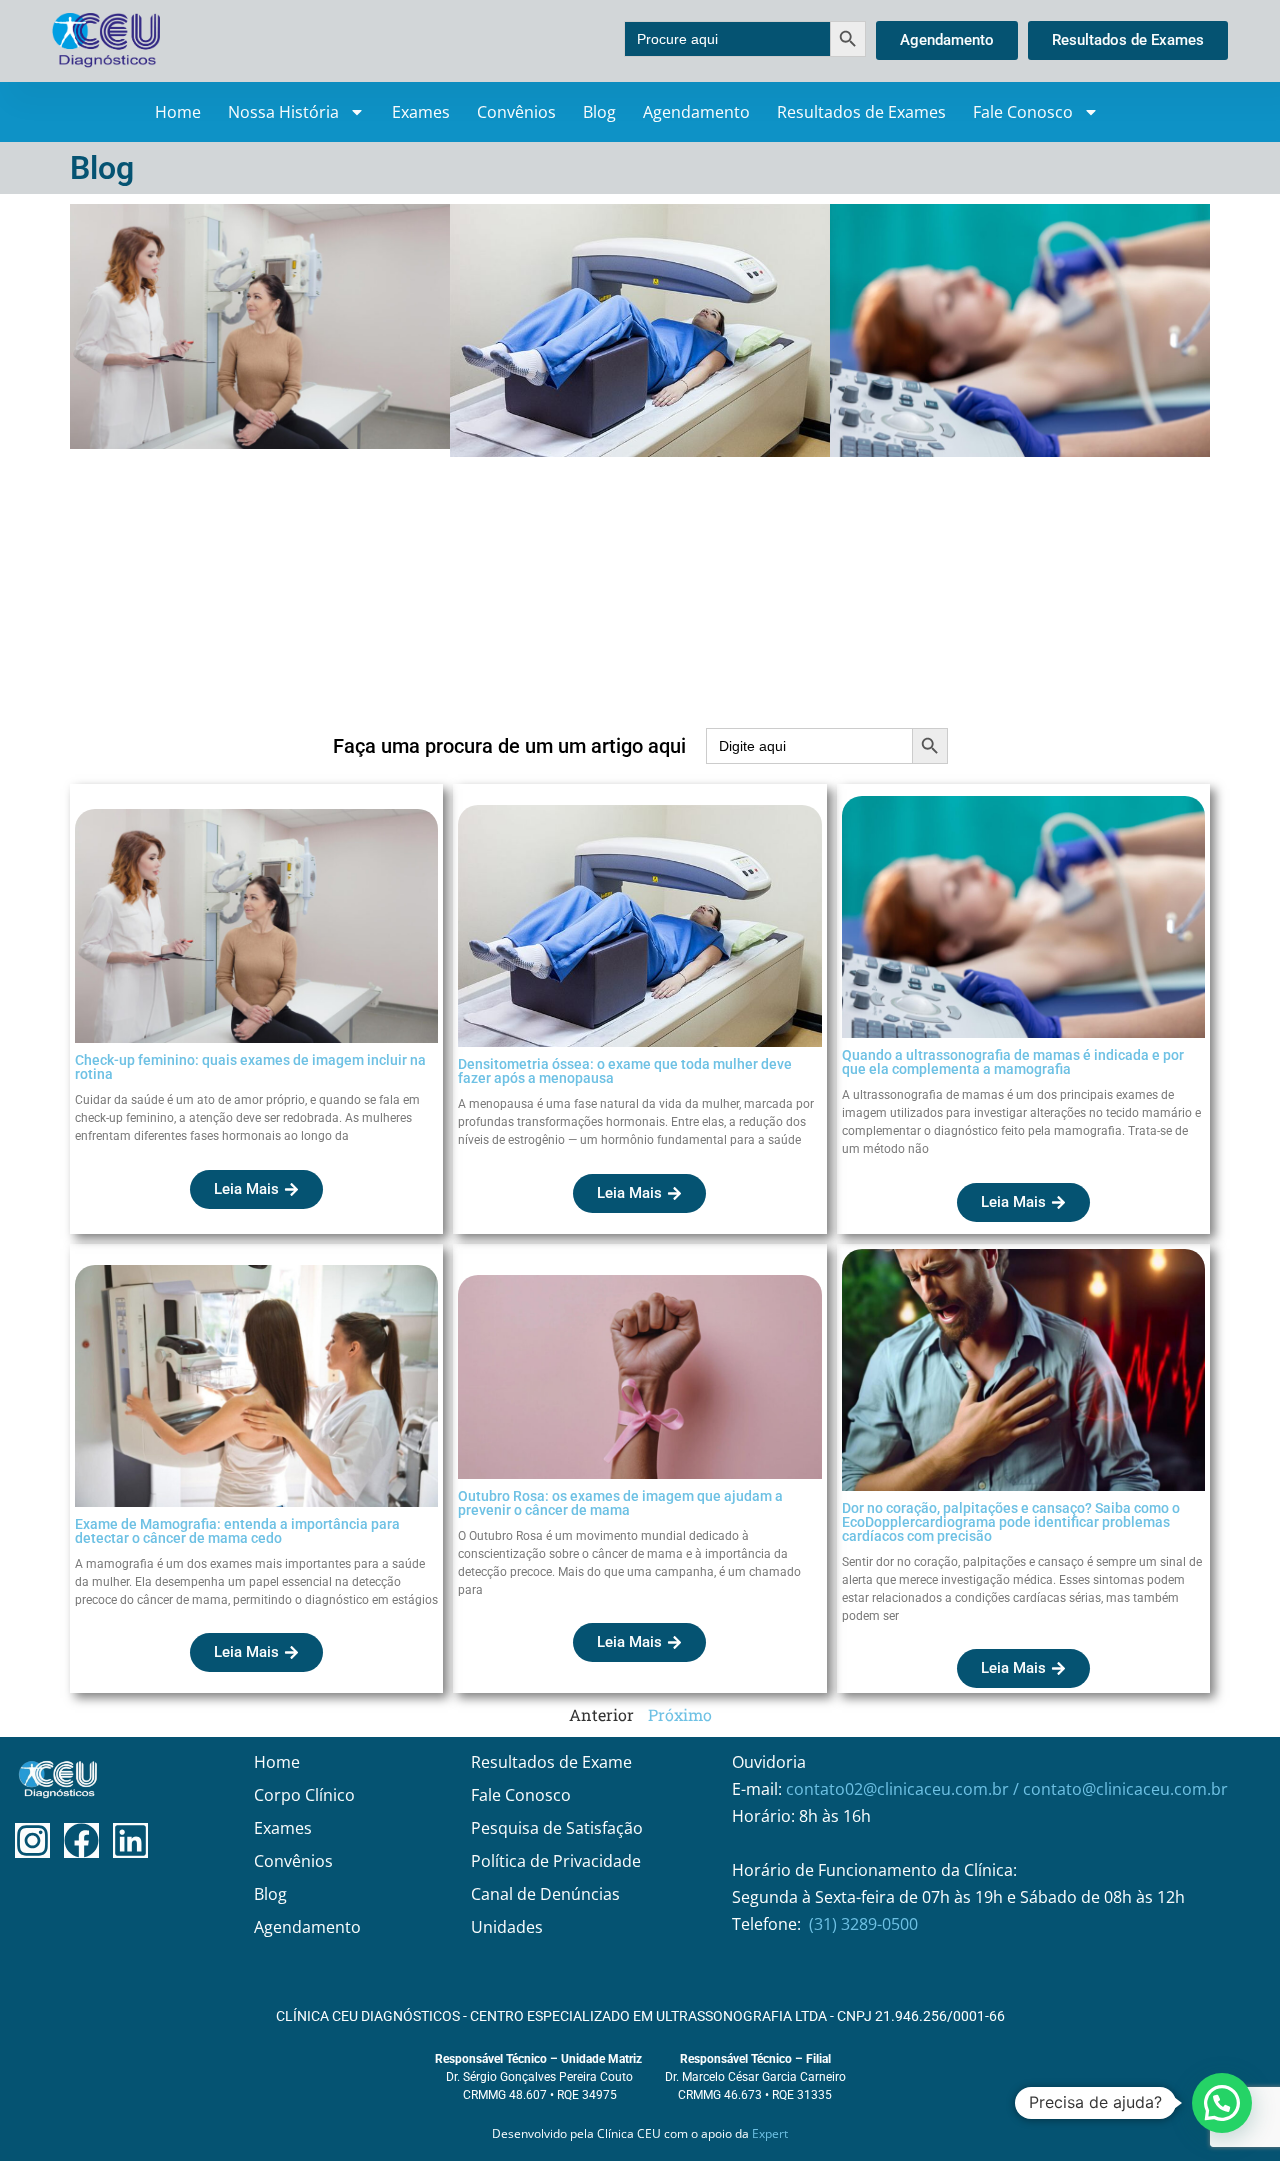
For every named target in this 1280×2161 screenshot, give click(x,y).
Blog (599, 112)
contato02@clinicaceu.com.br (899, 1789)
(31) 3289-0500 (863, 1924)
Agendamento (696, 112)
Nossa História (283, 112)
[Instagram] (32, 1840)
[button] (1222, 2103)
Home (178, 112)
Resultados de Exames (861, 112)
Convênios (516, 112)
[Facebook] (81, 1840)
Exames (421, 112)
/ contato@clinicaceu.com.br (1120, 1789)
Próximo (680, 1714)
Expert (770, 2133)
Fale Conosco (1023, 112)
